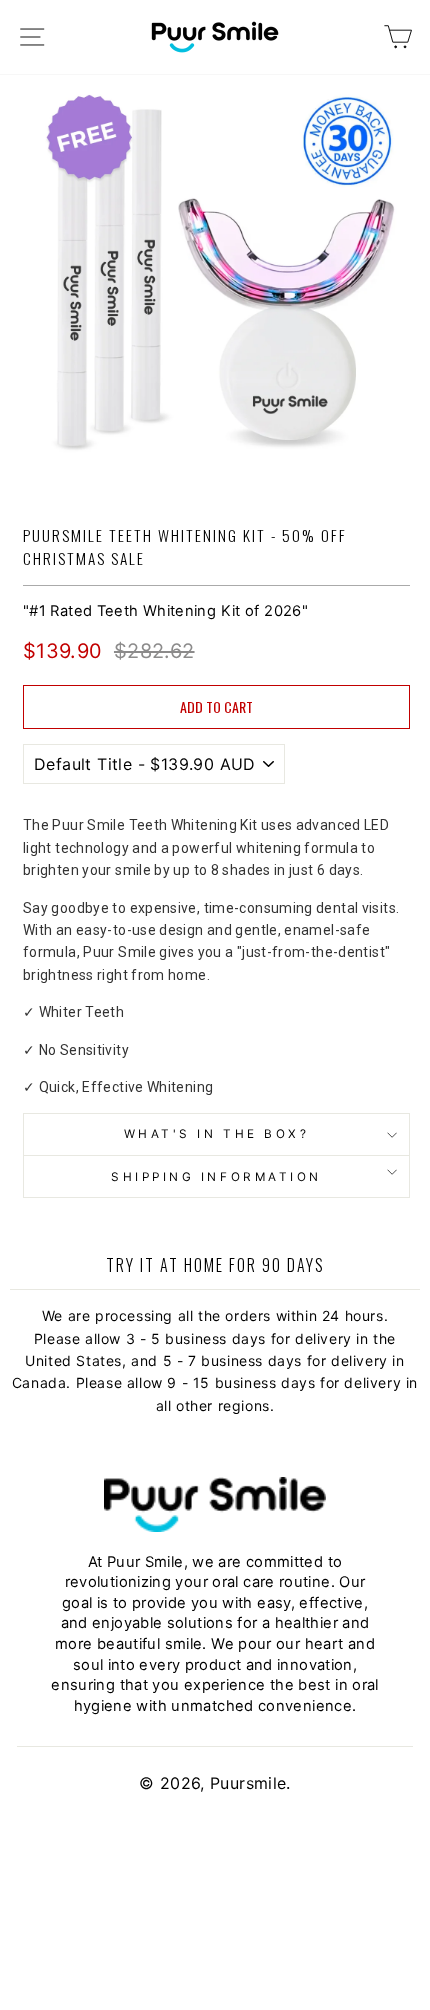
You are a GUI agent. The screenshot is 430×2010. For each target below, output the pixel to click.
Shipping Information (216, 1177)
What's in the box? (217, 1134)
